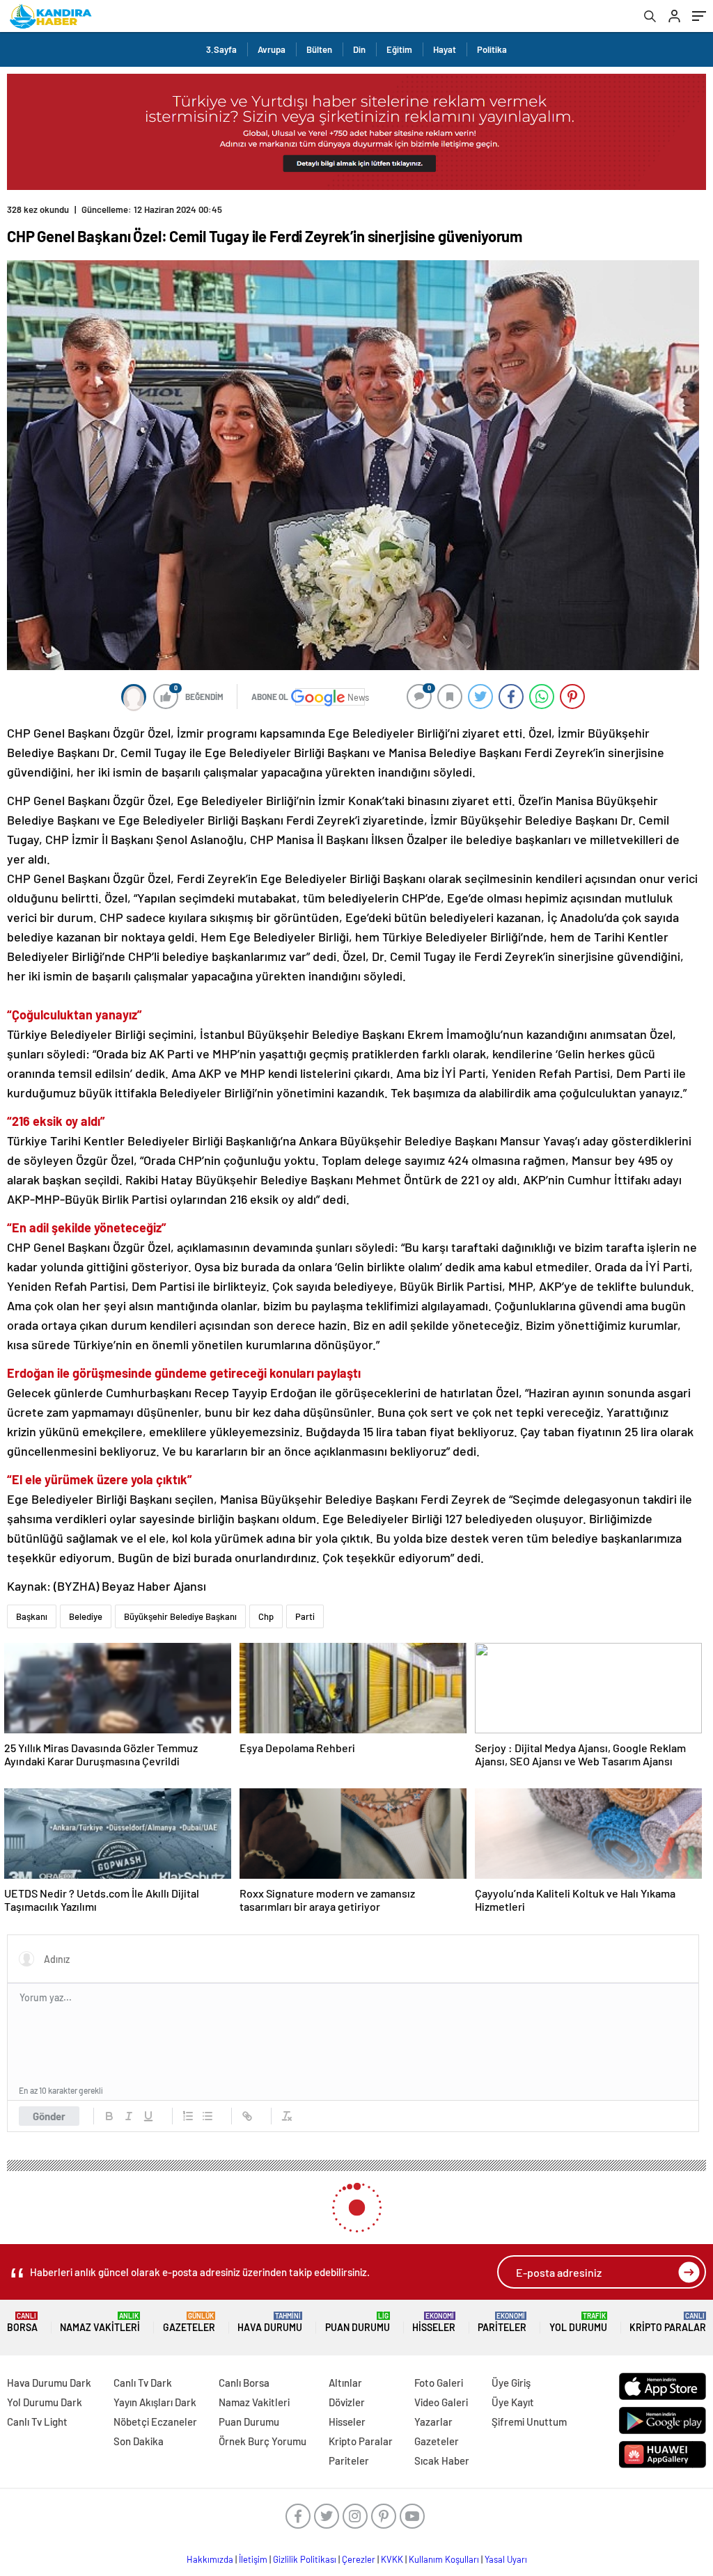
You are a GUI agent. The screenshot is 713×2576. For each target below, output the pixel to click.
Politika (492, 49)
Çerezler (359, 2559)
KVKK (392, 2559)
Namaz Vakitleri (100, 2322)
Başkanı (32, 1616)
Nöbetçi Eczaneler (155, 2422)
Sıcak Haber (442, 2460)
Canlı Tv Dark (143, 2383)
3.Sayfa (221, 49)
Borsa (22, 2322)
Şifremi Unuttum (529, 2422)
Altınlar (345, 2383)
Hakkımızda (210, 2559)
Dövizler (347, 2402)
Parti (305, 1616)
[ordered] (188, 2116)
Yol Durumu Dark (45, 2402)
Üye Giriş (511, 2383)
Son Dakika (139, 2441)
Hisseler (434, 2322)
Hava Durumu (270, 2322)
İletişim (253, 2559)
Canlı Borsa (244, 2383)
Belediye (86, 1616)
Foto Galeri (439, 2383)
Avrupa (272, 49)
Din (359, 49)
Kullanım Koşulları (444, 2559)
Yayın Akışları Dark (155, 2402)
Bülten (319, 49)
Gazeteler (189, 2322)
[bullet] (207, 2116)
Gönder (49, 2116)
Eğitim (399, 49)
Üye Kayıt (513, 2402)
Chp (266, 1616)
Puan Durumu (358, 2322)
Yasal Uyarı (506, 2559)
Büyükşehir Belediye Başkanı (180, 1616)
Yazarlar (433, 2422)
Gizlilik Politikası (305, 2559)
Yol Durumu (578, 2322)
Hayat (445, 49)
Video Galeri (441, 2402)
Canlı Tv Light (37, 2422)
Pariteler (502, 2322)
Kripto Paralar (668, 2322)
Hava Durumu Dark (49, 2383)
